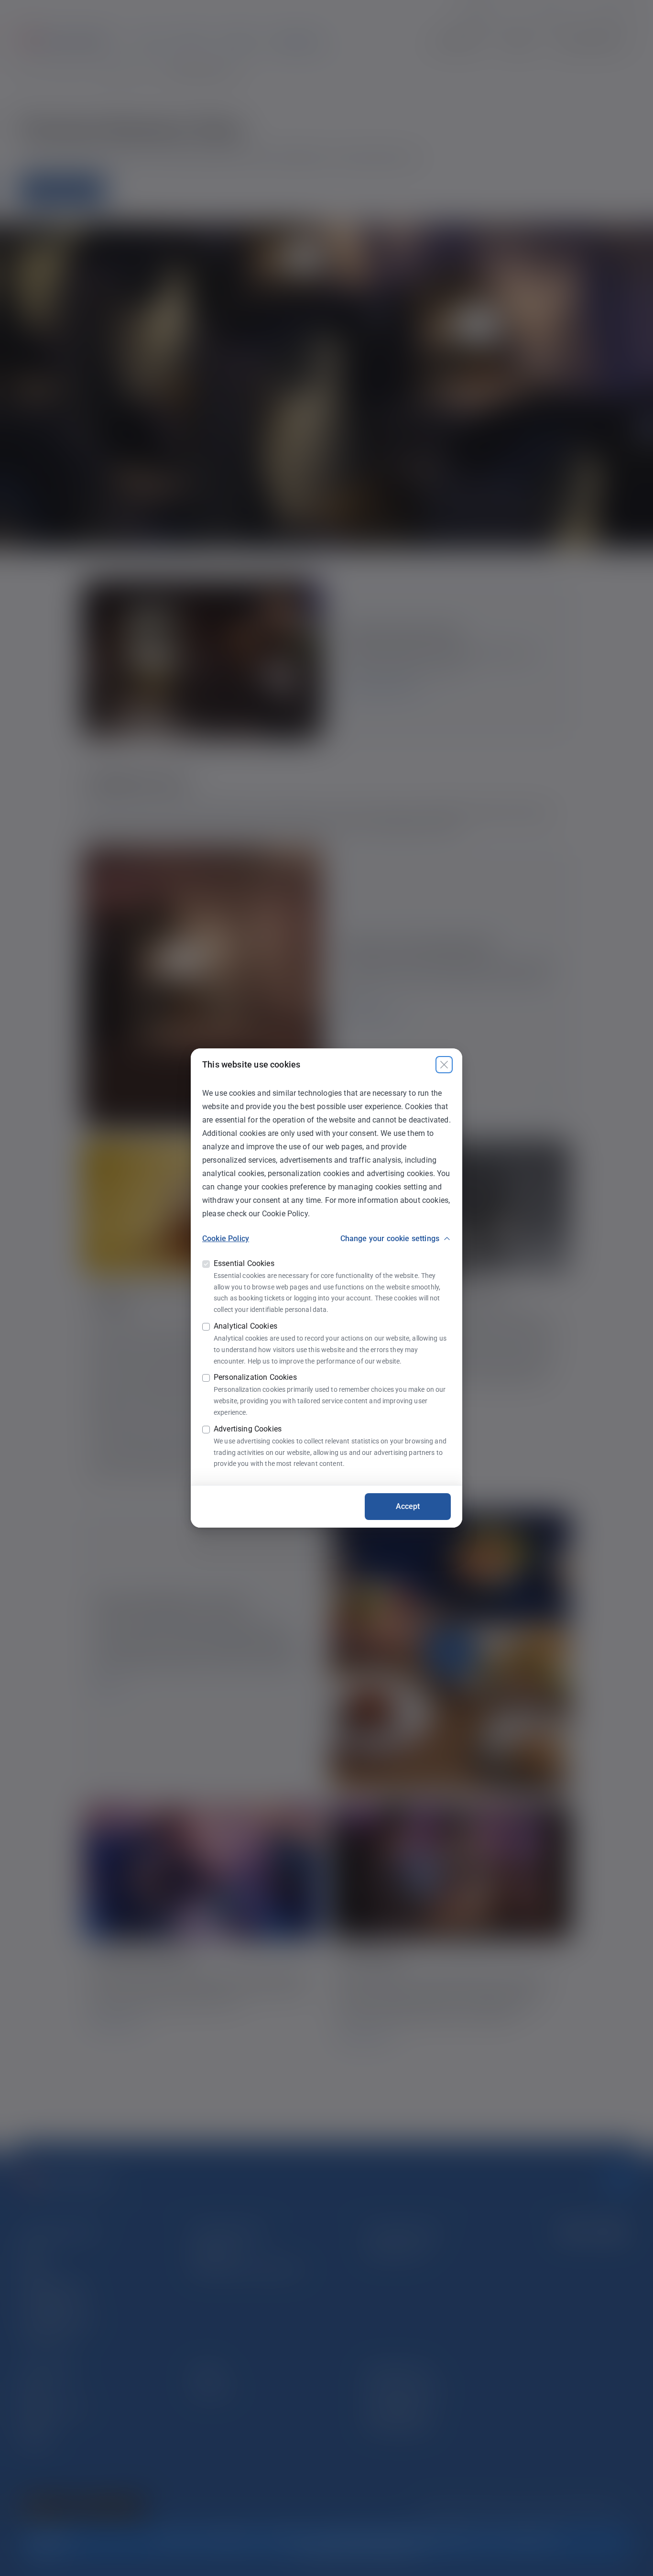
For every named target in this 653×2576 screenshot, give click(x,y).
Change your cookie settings (390, 1238)
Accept (408, 1506)
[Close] (444, 1065)
